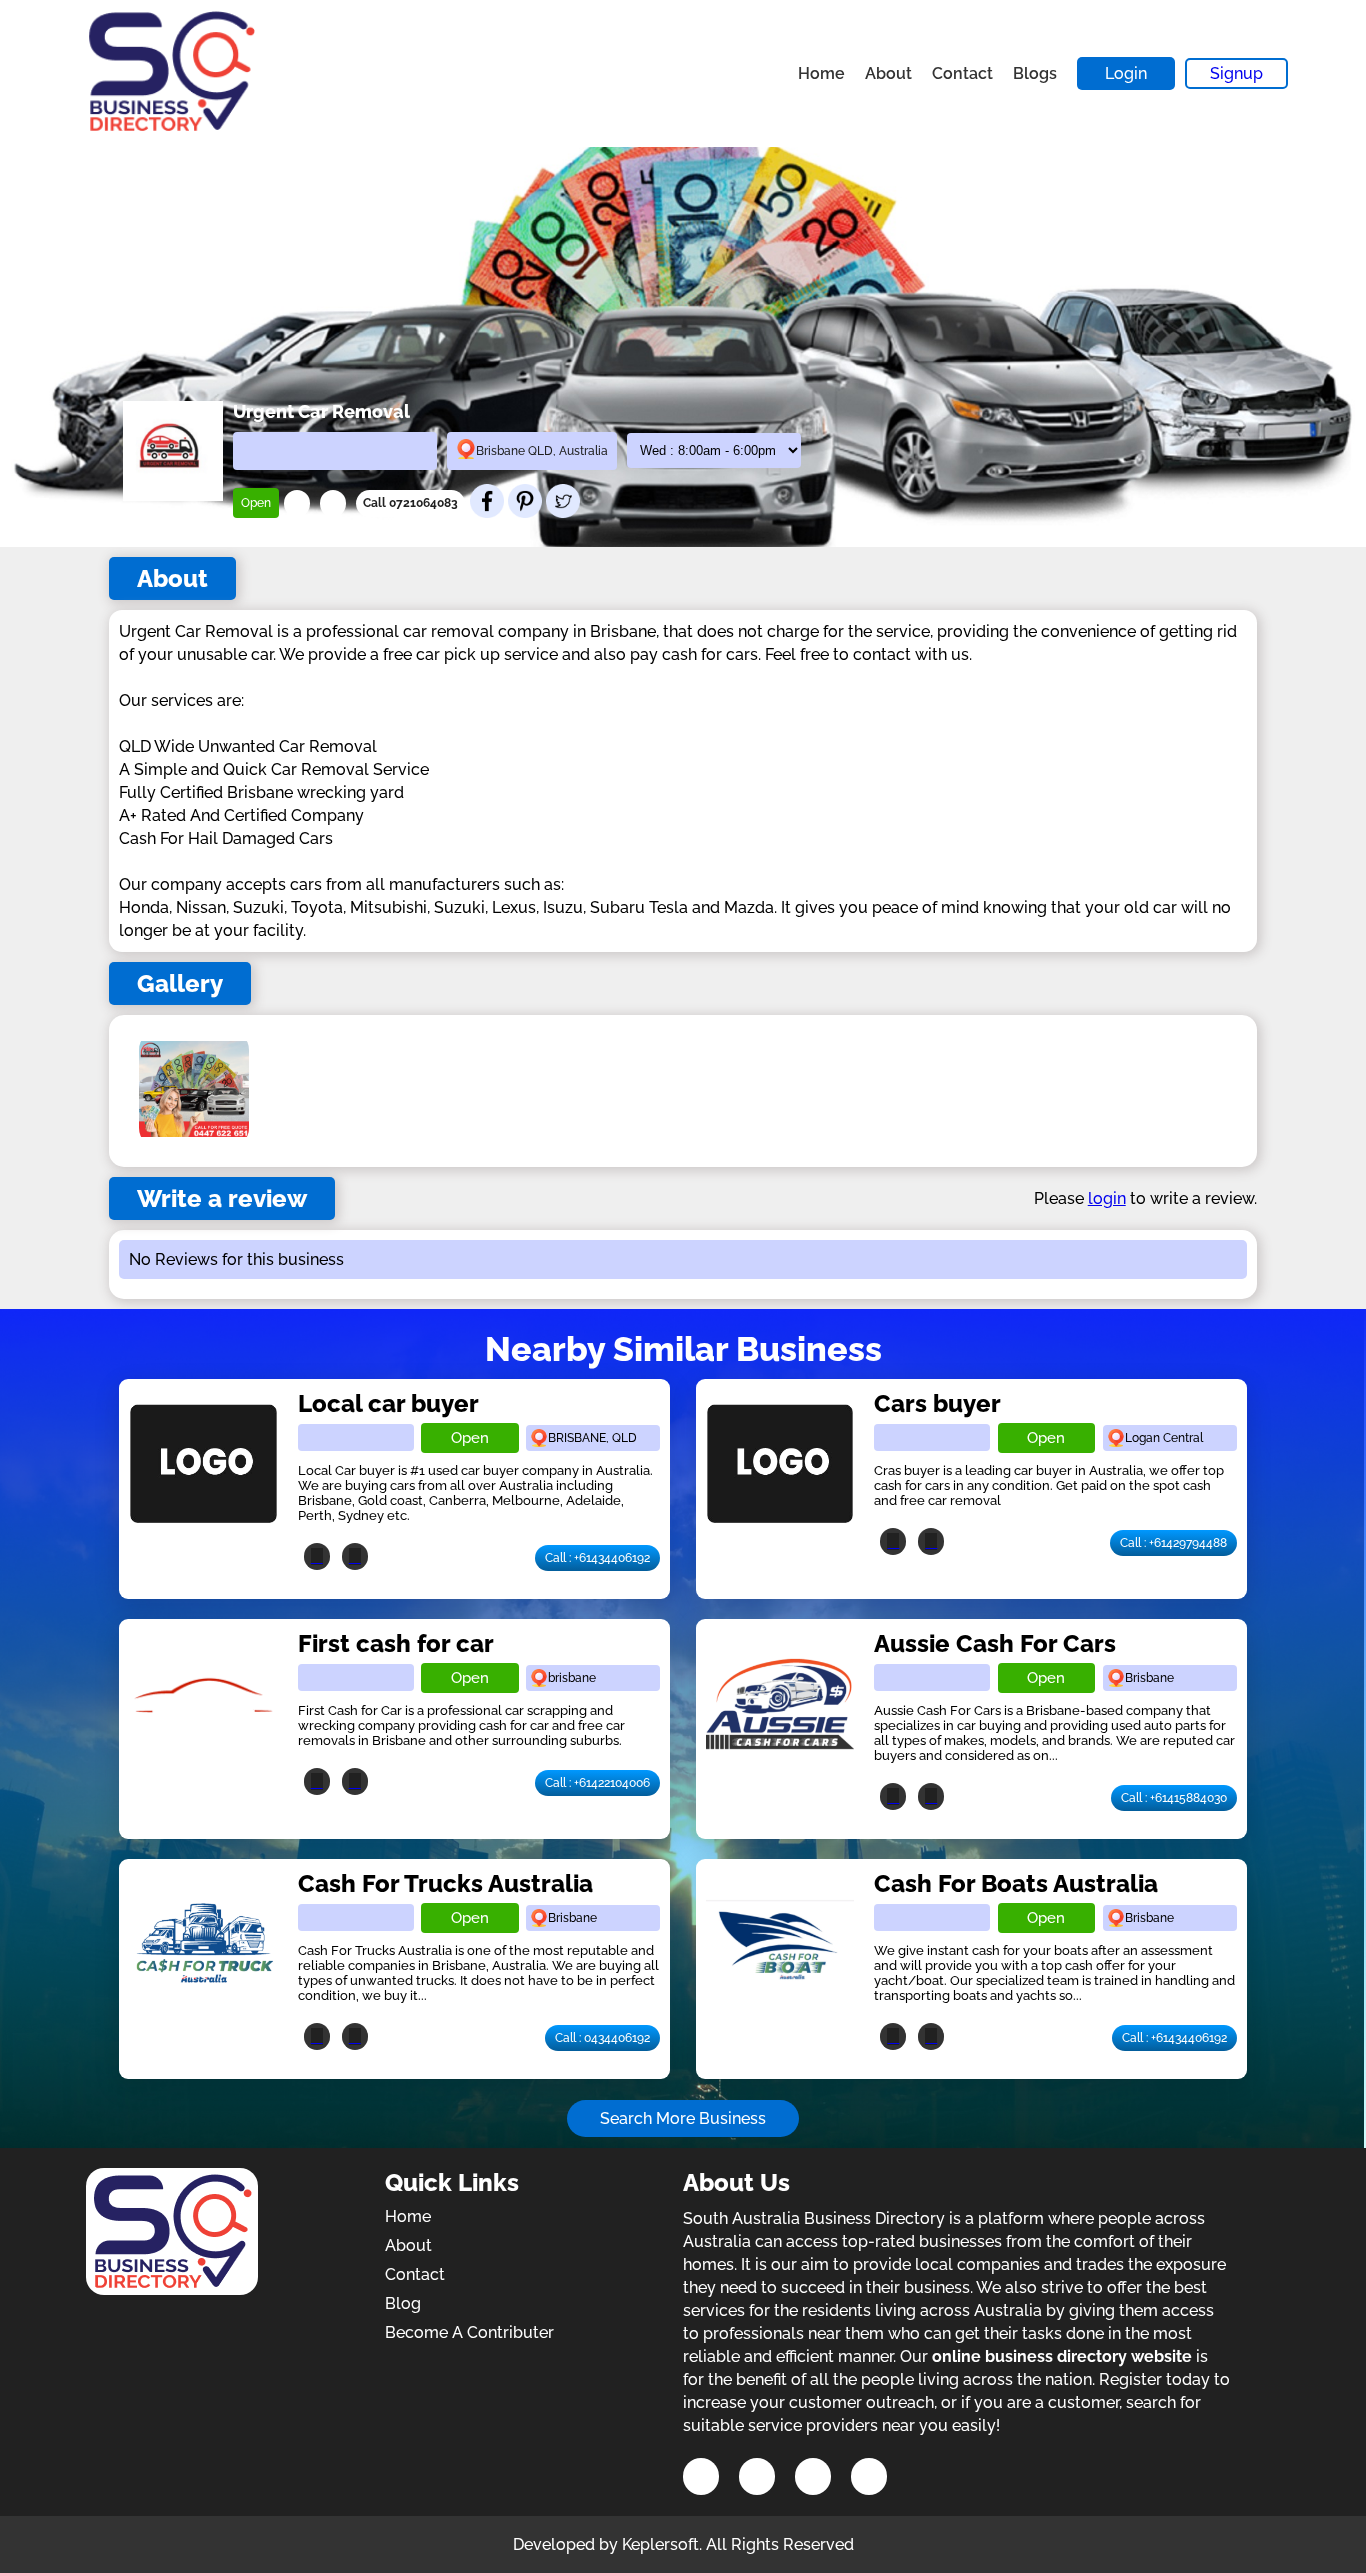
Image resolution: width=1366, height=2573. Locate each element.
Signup (1236, 73)
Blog (403, 2303)
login (1107, 1198)
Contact (962, 73)
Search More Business (683, 2118)
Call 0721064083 (410, 503)
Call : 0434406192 (602, 2038)
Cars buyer (937, 1403)
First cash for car (396, 1643)
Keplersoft (660, 2544)
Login (1126, 73)
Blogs (1035, 73)
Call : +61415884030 (1174, 1798)
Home (821, 73)
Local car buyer (388, 1403)
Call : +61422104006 (597, 1783)
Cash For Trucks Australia (445, 1883)
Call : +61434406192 (597, 1558)
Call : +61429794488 (1173, 1543)
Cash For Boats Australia (1016, 1883)
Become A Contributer (469, 2332)
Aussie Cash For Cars (995, 1643)
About (888, 73)
